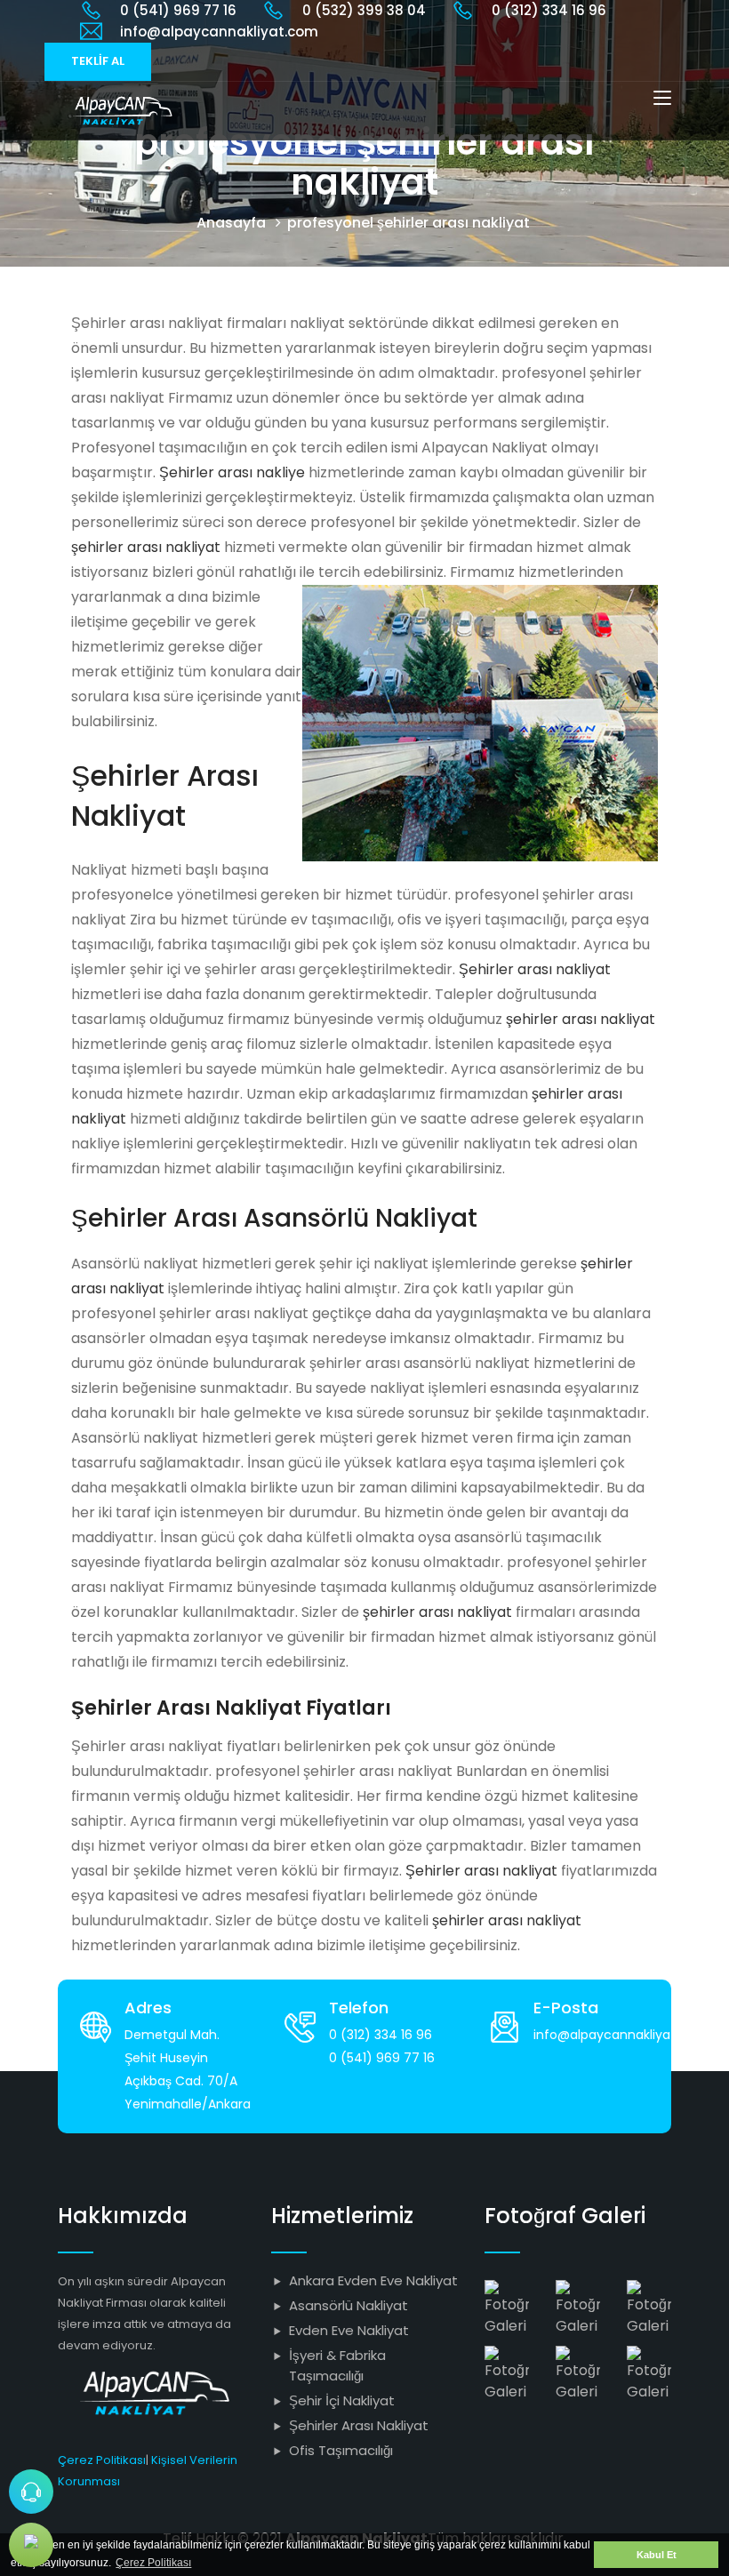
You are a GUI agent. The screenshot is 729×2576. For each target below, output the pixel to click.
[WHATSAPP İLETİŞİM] (31, 2545)
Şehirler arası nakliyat (535, 969)
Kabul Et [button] (657, 2555)
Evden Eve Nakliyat (349, 2330)
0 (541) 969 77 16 (178, 10)
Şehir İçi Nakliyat (342, 2400)
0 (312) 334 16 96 (549, 10)
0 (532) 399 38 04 (364, 10)
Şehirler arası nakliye (232, 472)
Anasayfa (231, 223)
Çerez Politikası (102, 2460)
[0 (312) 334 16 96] (31, 2492)
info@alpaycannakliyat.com (219, 32)
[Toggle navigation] (662, 99)
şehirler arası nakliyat (146, 547)
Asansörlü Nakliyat (348, 2305)
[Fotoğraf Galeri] (507, 2307)
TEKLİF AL (98, 61)
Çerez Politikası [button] (153, 2563)
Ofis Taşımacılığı (341, 2450)
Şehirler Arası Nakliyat (359, 2425)
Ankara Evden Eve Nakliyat (373, 2280)
